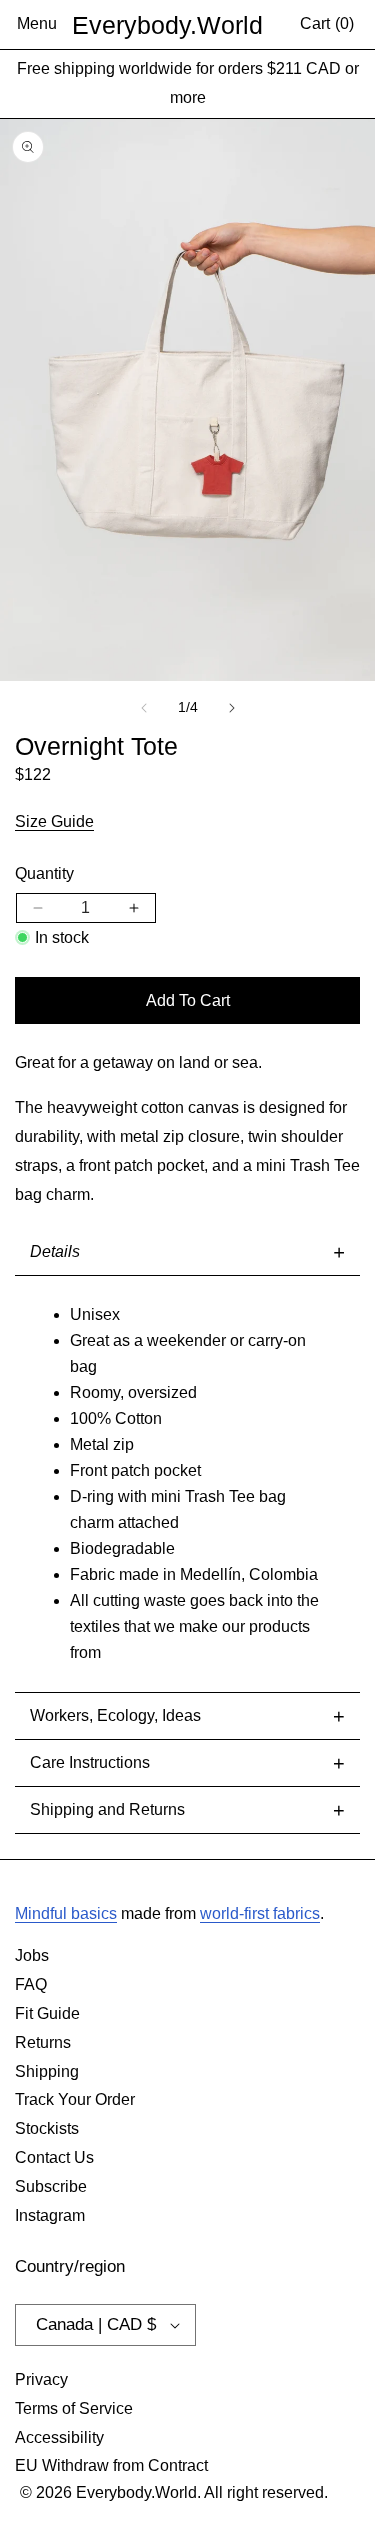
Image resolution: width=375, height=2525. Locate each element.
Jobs (32, 1955)
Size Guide (54, 821)
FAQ (31, 1984)
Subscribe (51, 2186)
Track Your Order (75, 2099)
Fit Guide (47, 2013)
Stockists (47, 2128)
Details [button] (187, 1252)
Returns (43, 2042)
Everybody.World (167, 25)
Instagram (50, 2215)
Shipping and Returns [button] (187, 1810)
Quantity (44, 873)
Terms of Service (74, 2408)
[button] (37, 25)
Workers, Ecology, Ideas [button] (187, 1716)
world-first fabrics (260, 1913)
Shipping (47, 2071)
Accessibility (59, 2437)
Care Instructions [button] (187, 1763)
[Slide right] (232, 708)
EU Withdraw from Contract (111, 2465)
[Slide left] (144, 708)
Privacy (41, 2379)
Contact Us (54, 2157)
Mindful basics (66, 1913)
